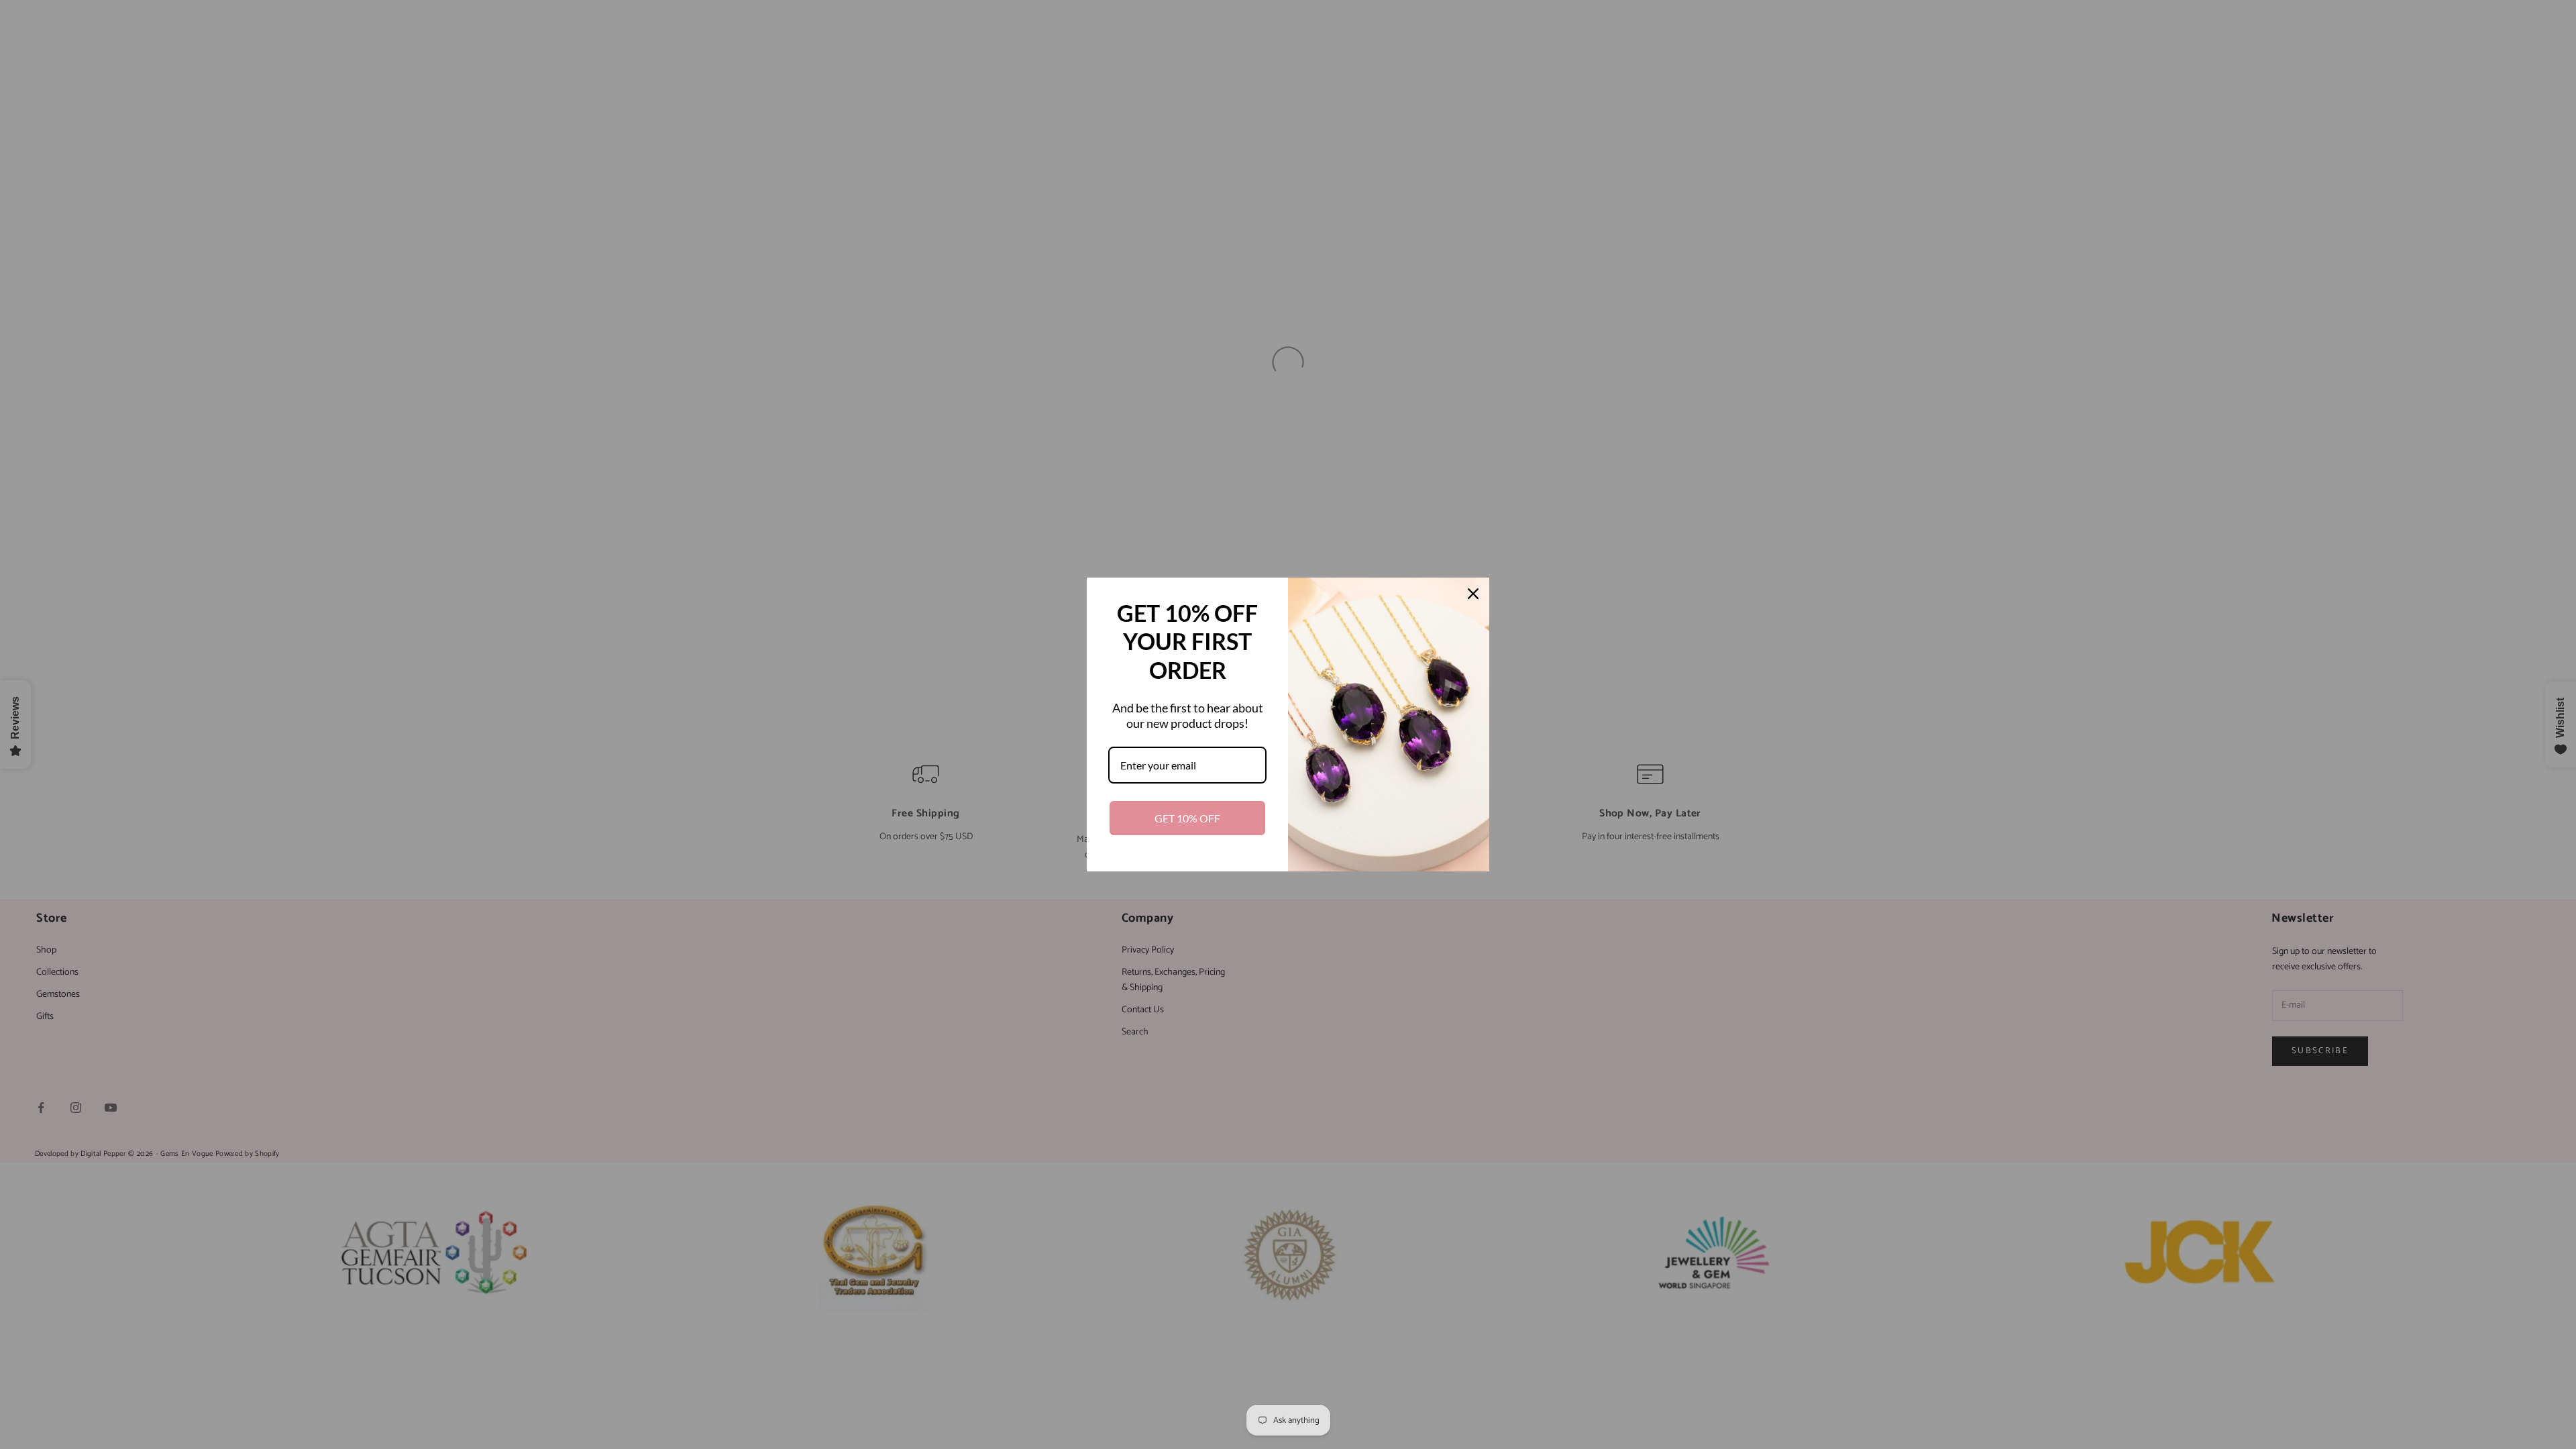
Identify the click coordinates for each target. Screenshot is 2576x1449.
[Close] (1473, 594)
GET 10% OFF (1187, 818)
